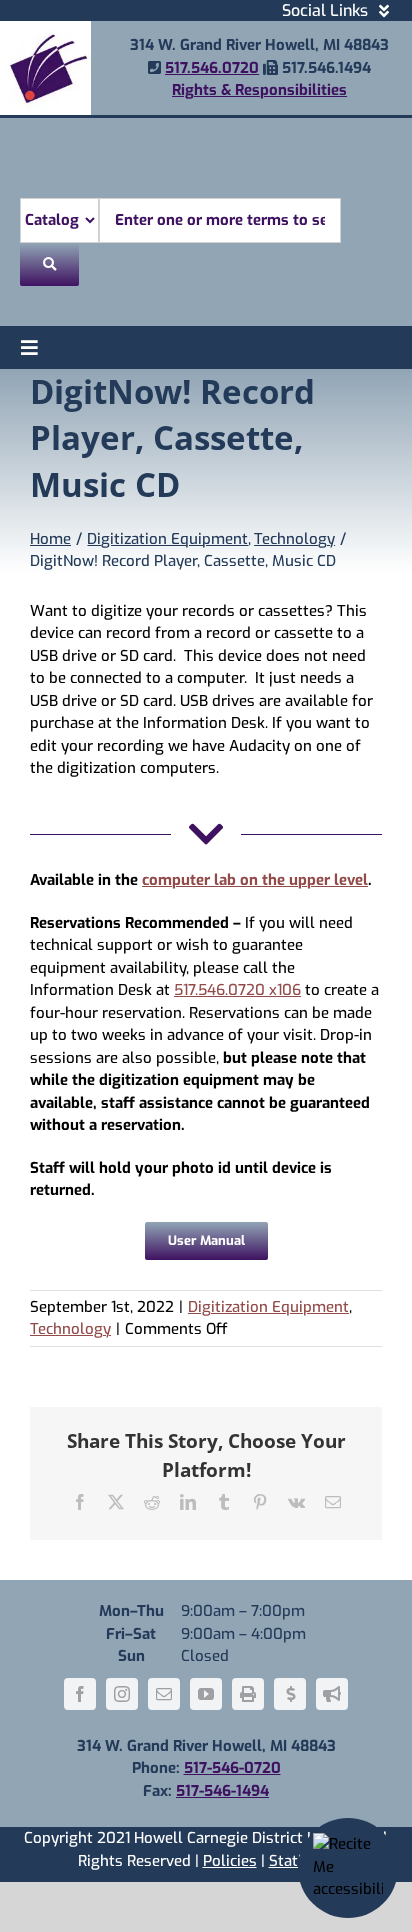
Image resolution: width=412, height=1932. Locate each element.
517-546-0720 (232, 1768)
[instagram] (122, 1694)
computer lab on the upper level (255, 880)
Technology (70, 1329)
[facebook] (80, 1694)
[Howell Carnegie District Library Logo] (45, 28)
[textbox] (220, 220)
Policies (230, 1861)
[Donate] (290, 1694)
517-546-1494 (222, 1791)
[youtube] (206, 1694)
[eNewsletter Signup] (332, 1694)
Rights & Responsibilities (259, 90)
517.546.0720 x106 (237, 990)
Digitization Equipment (268, 1307)
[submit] (49, 264)
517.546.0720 (212, 68)
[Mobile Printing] (248, 1694)
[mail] (164, 1694)
